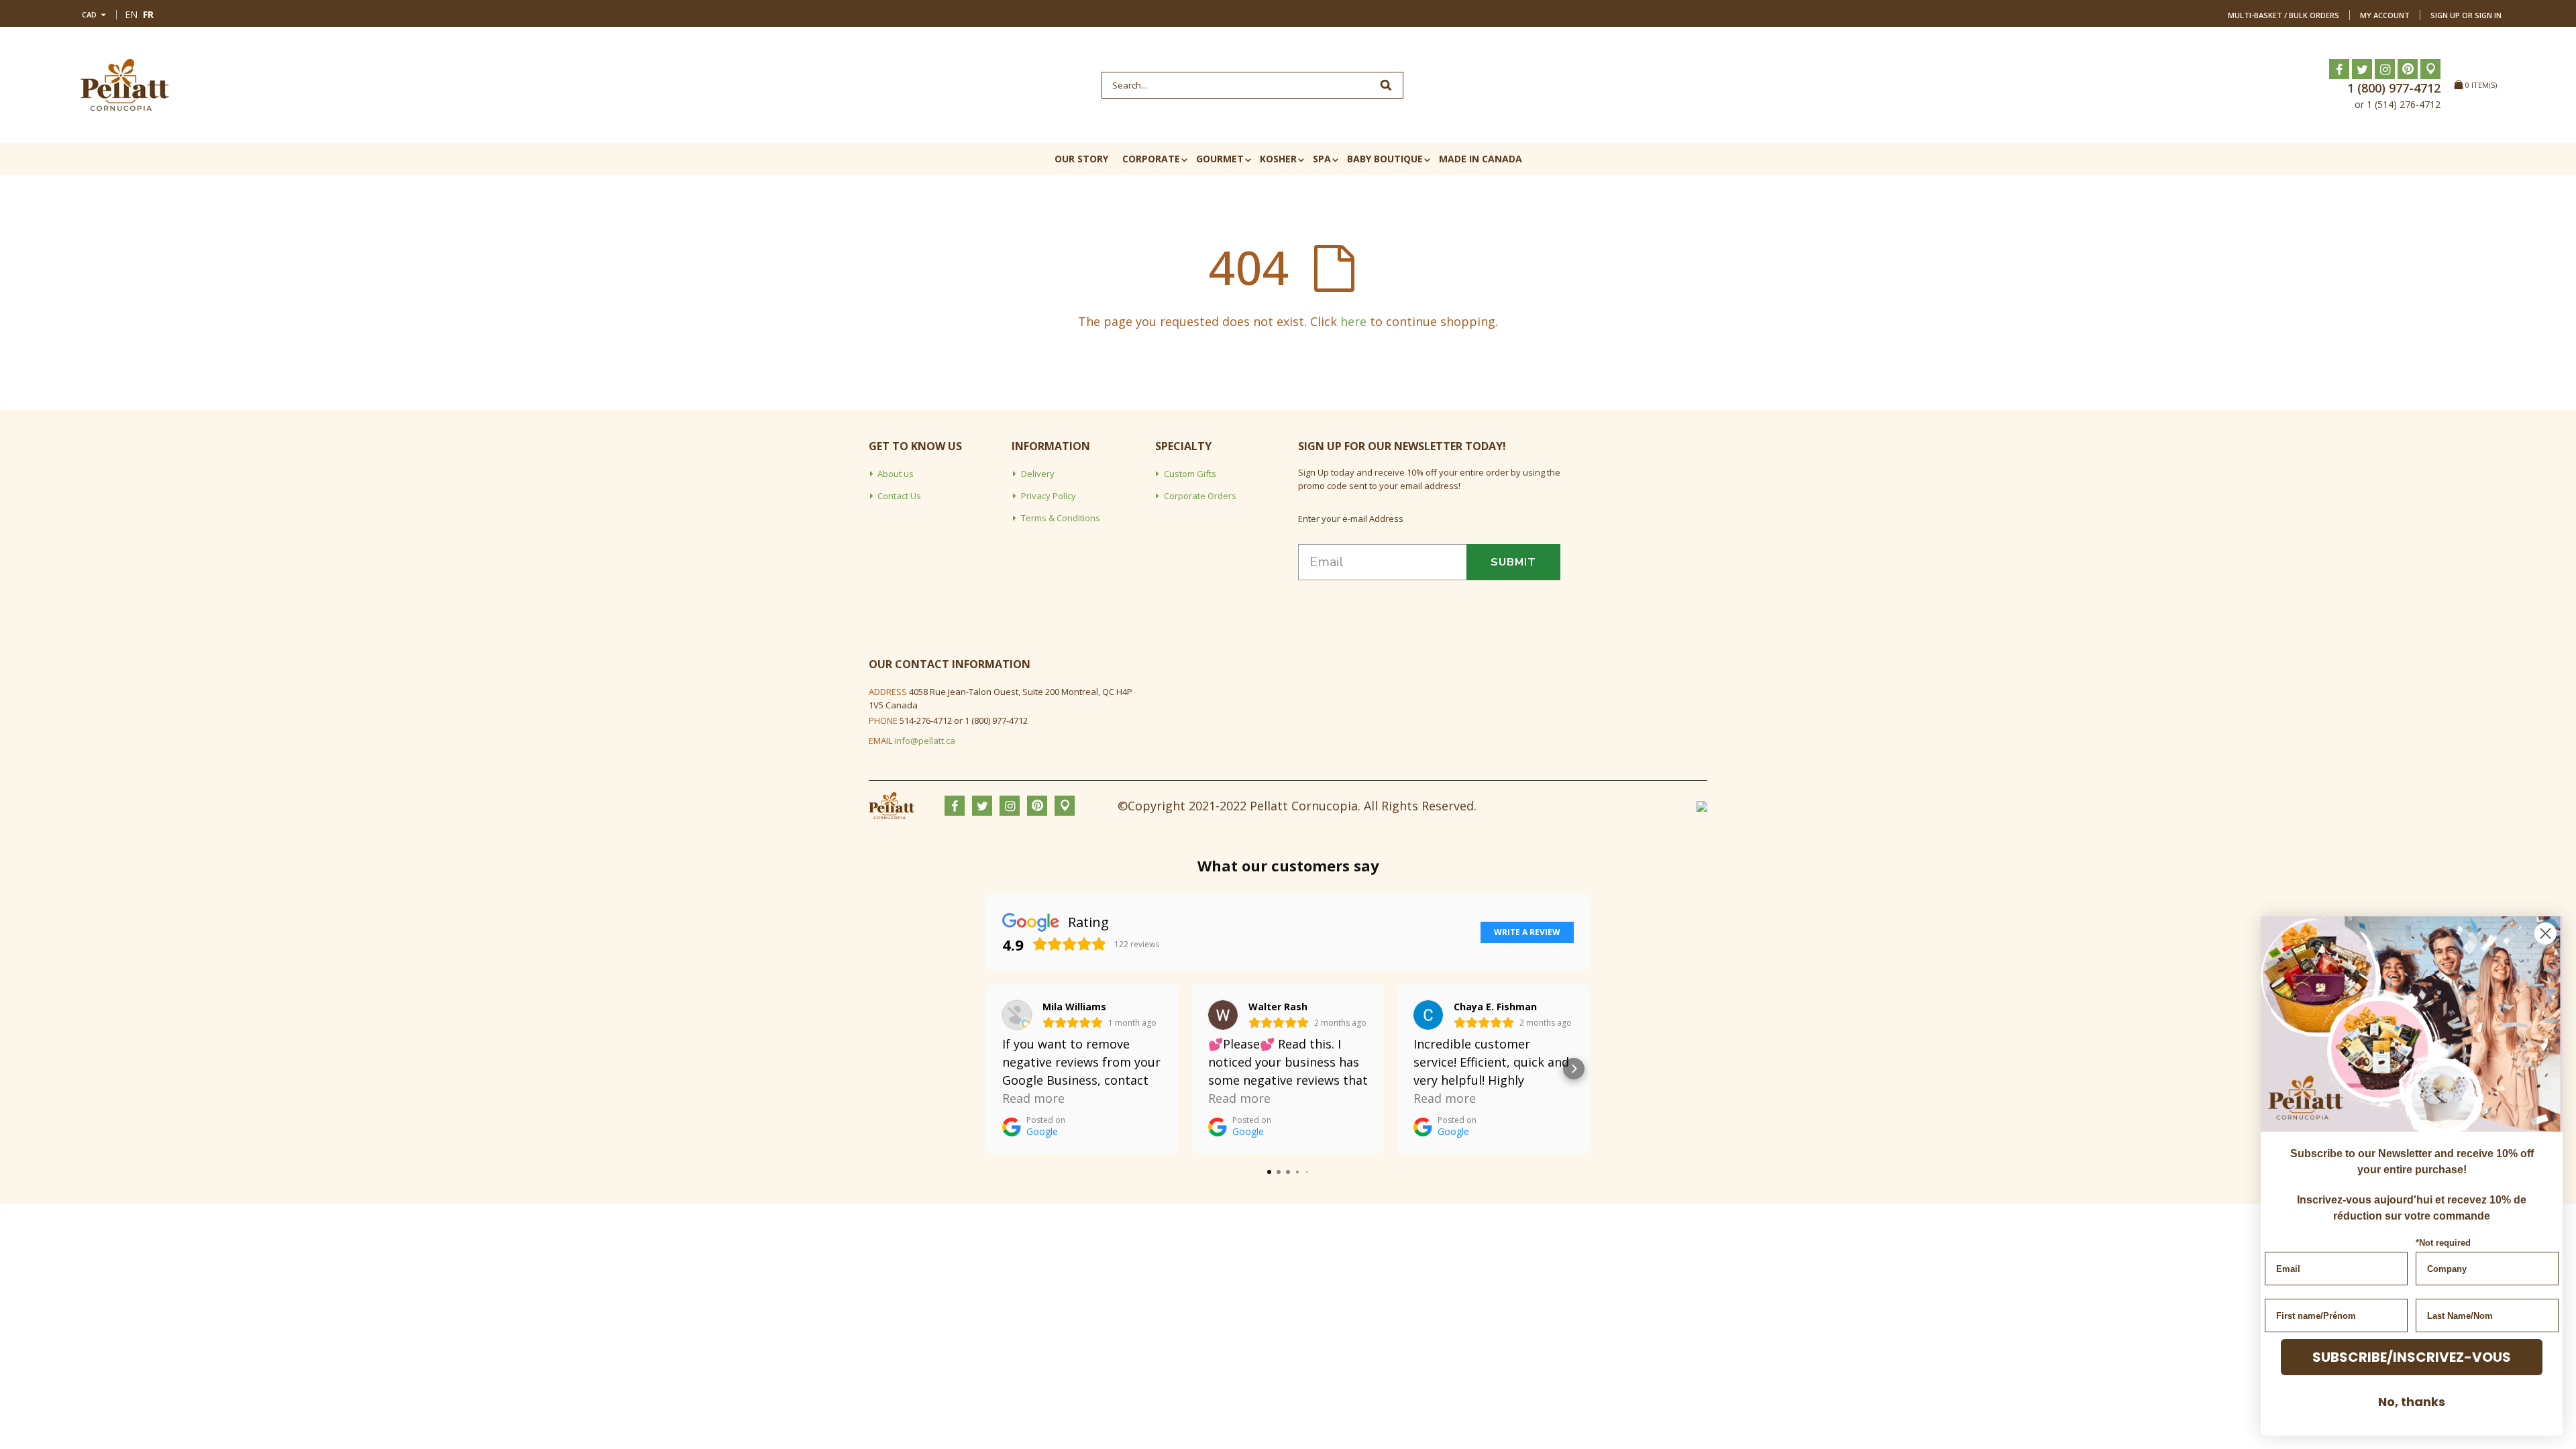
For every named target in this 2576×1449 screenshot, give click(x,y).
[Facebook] (2339, 69)
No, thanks (2412, 1402)
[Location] (2430, 69)
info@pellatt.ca (925, 741)
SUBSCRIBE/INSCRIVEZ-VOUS (2412, 1357)
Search (1386, 85)
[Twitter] (2362, 69)
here (1353, 321)
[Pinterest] (2408, 69)
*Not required (2443, 1243)
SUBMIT (1513, 562)
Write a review (1527, 932)
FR (148, 14)
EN (131, 14)
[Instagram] (2385, 69)
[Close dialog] (2545, 933)
